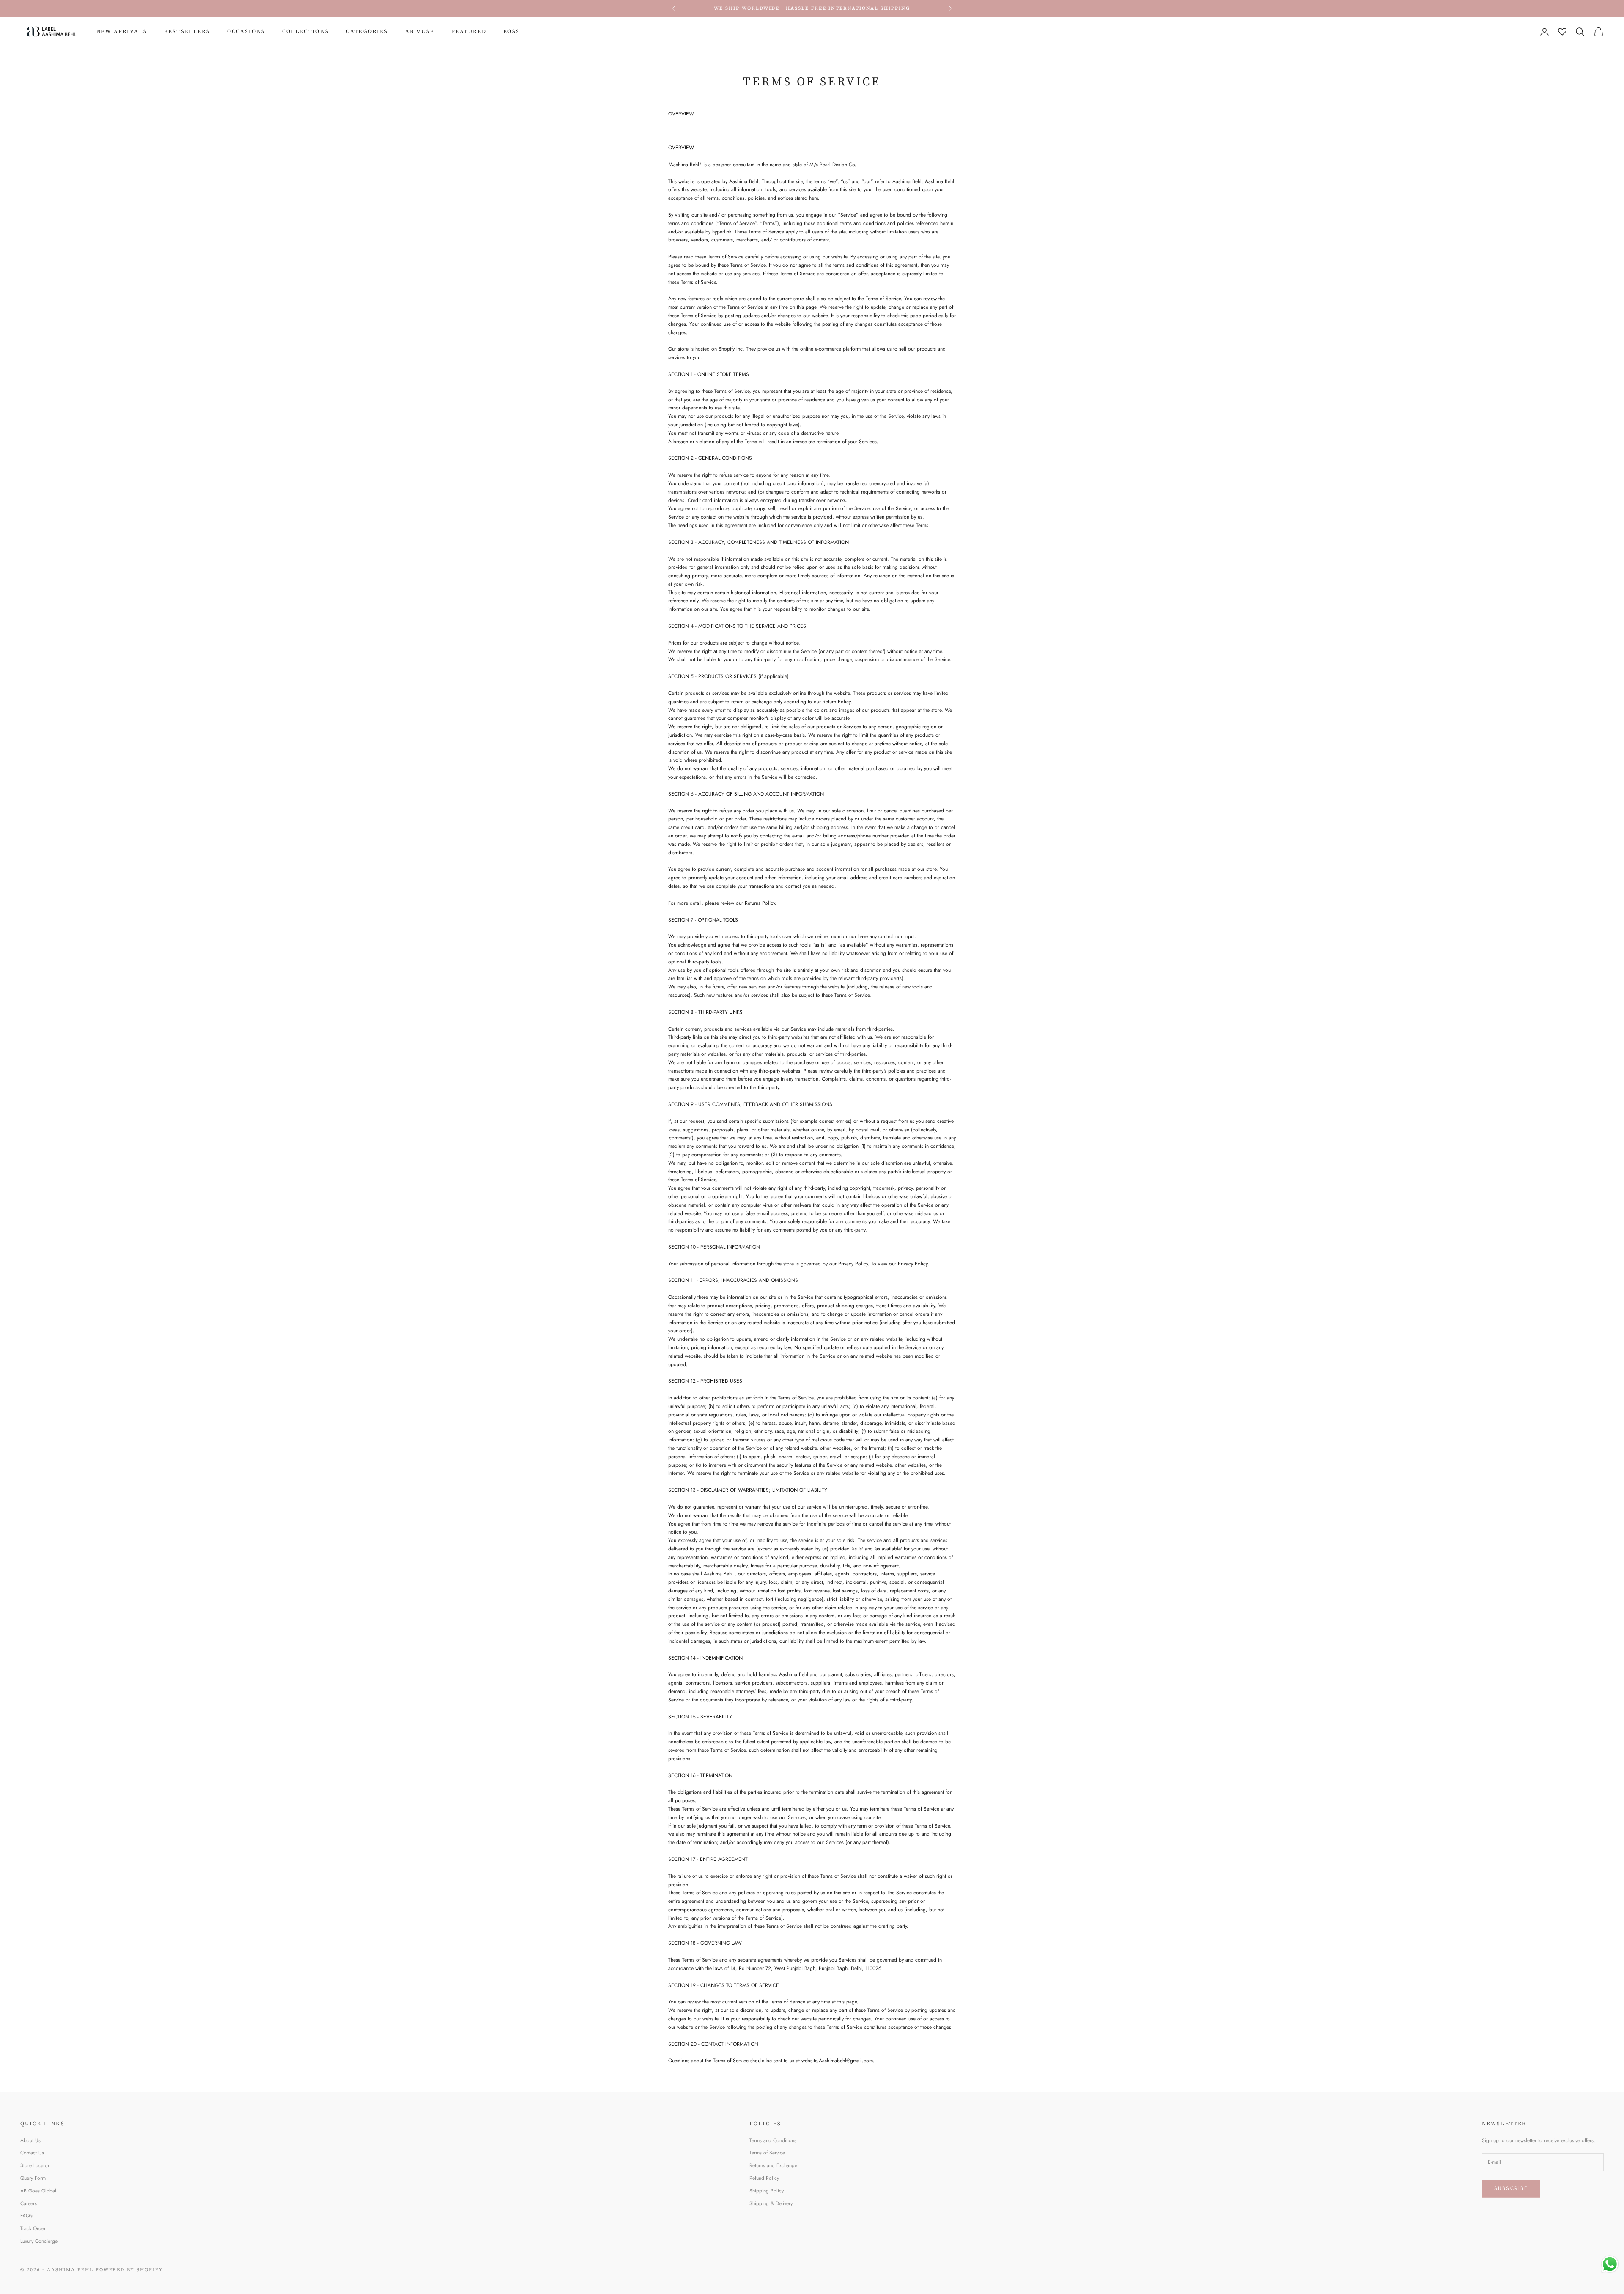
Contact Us (32, 2153)
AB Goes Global (38, 2191)
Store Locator (35, 2165)
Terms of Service (767, 2153)
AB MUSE (420, 31)
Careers (29, 2203)
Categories (367, 31)
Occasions (246, 31)
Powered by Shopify (130, 2270)
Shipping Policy (767, 2191)
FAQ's (26, 2216)
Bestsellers (187, 31)
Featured (469, 31)
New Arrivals (122, 31)
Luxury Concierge (39, 2241)
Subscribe (1511, 2188)
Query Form (33, 2178)
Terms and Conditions (773, 2140)
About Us (30, 2140)
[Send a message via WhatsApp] (1610, 2264)
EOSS (512, 31)
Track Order (33, 2228)
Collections (306, 31)
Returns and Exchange (773, 2165)
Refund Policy (764, 2178)
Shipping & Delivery (771, 2203)
